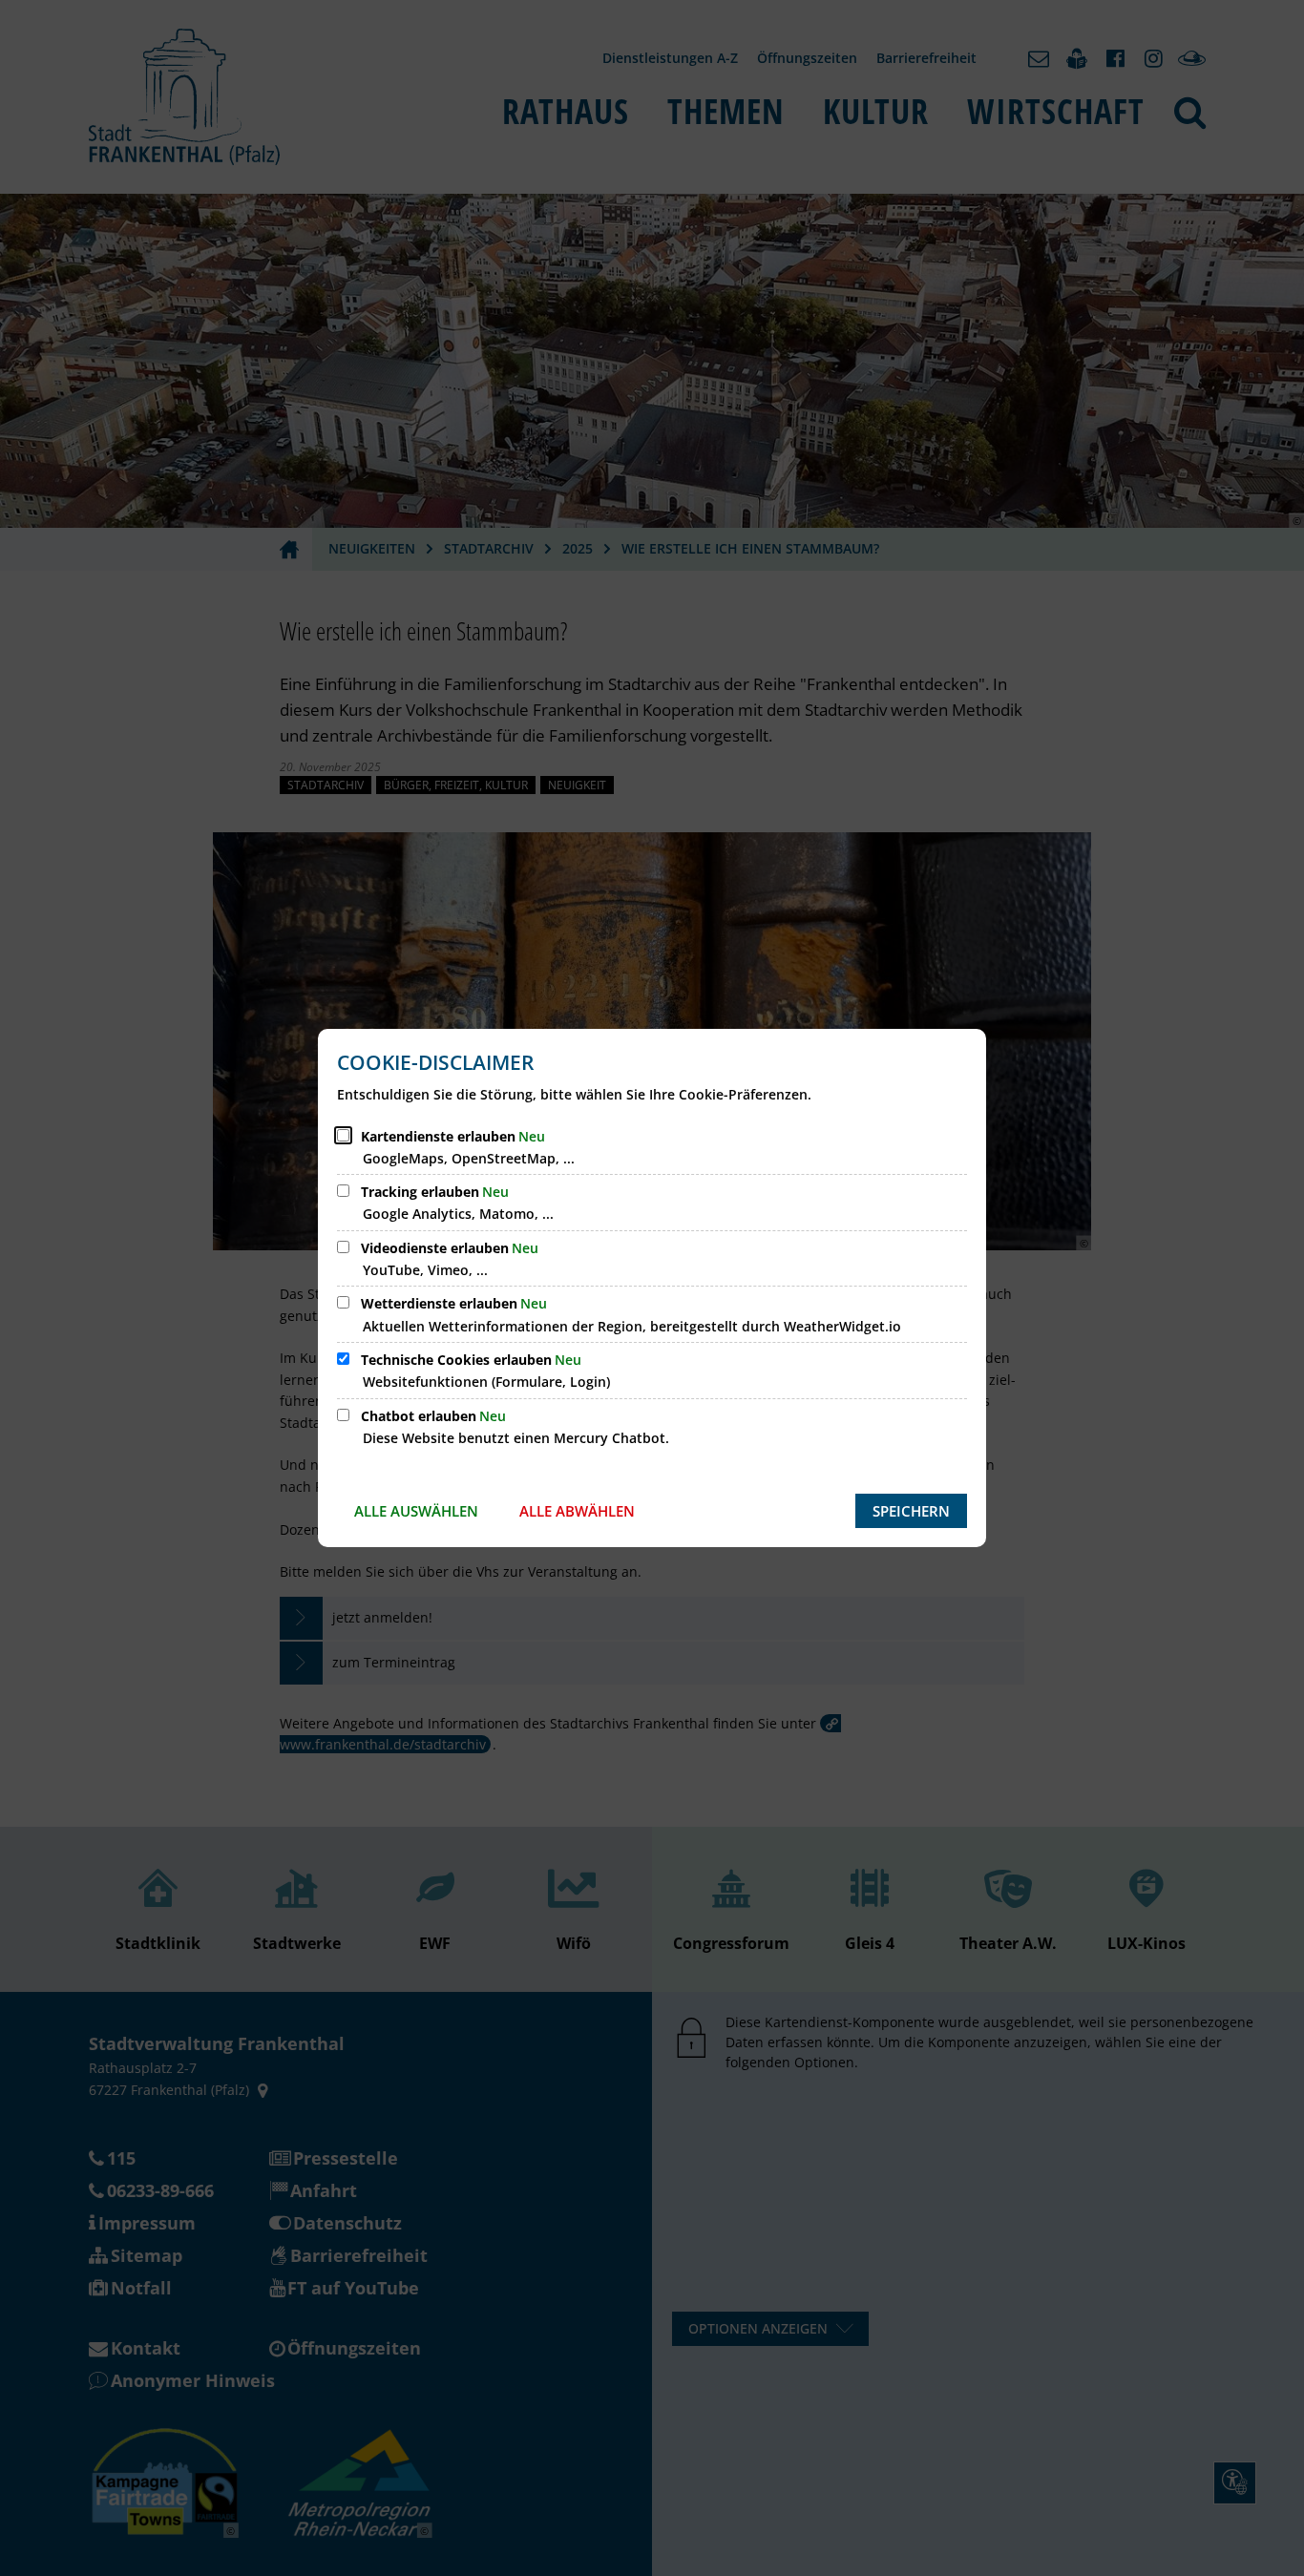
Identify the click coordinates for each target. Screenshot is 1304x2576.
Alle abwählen (577, 1511)
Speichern (911, 1511)
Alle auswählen (416, 1511)
